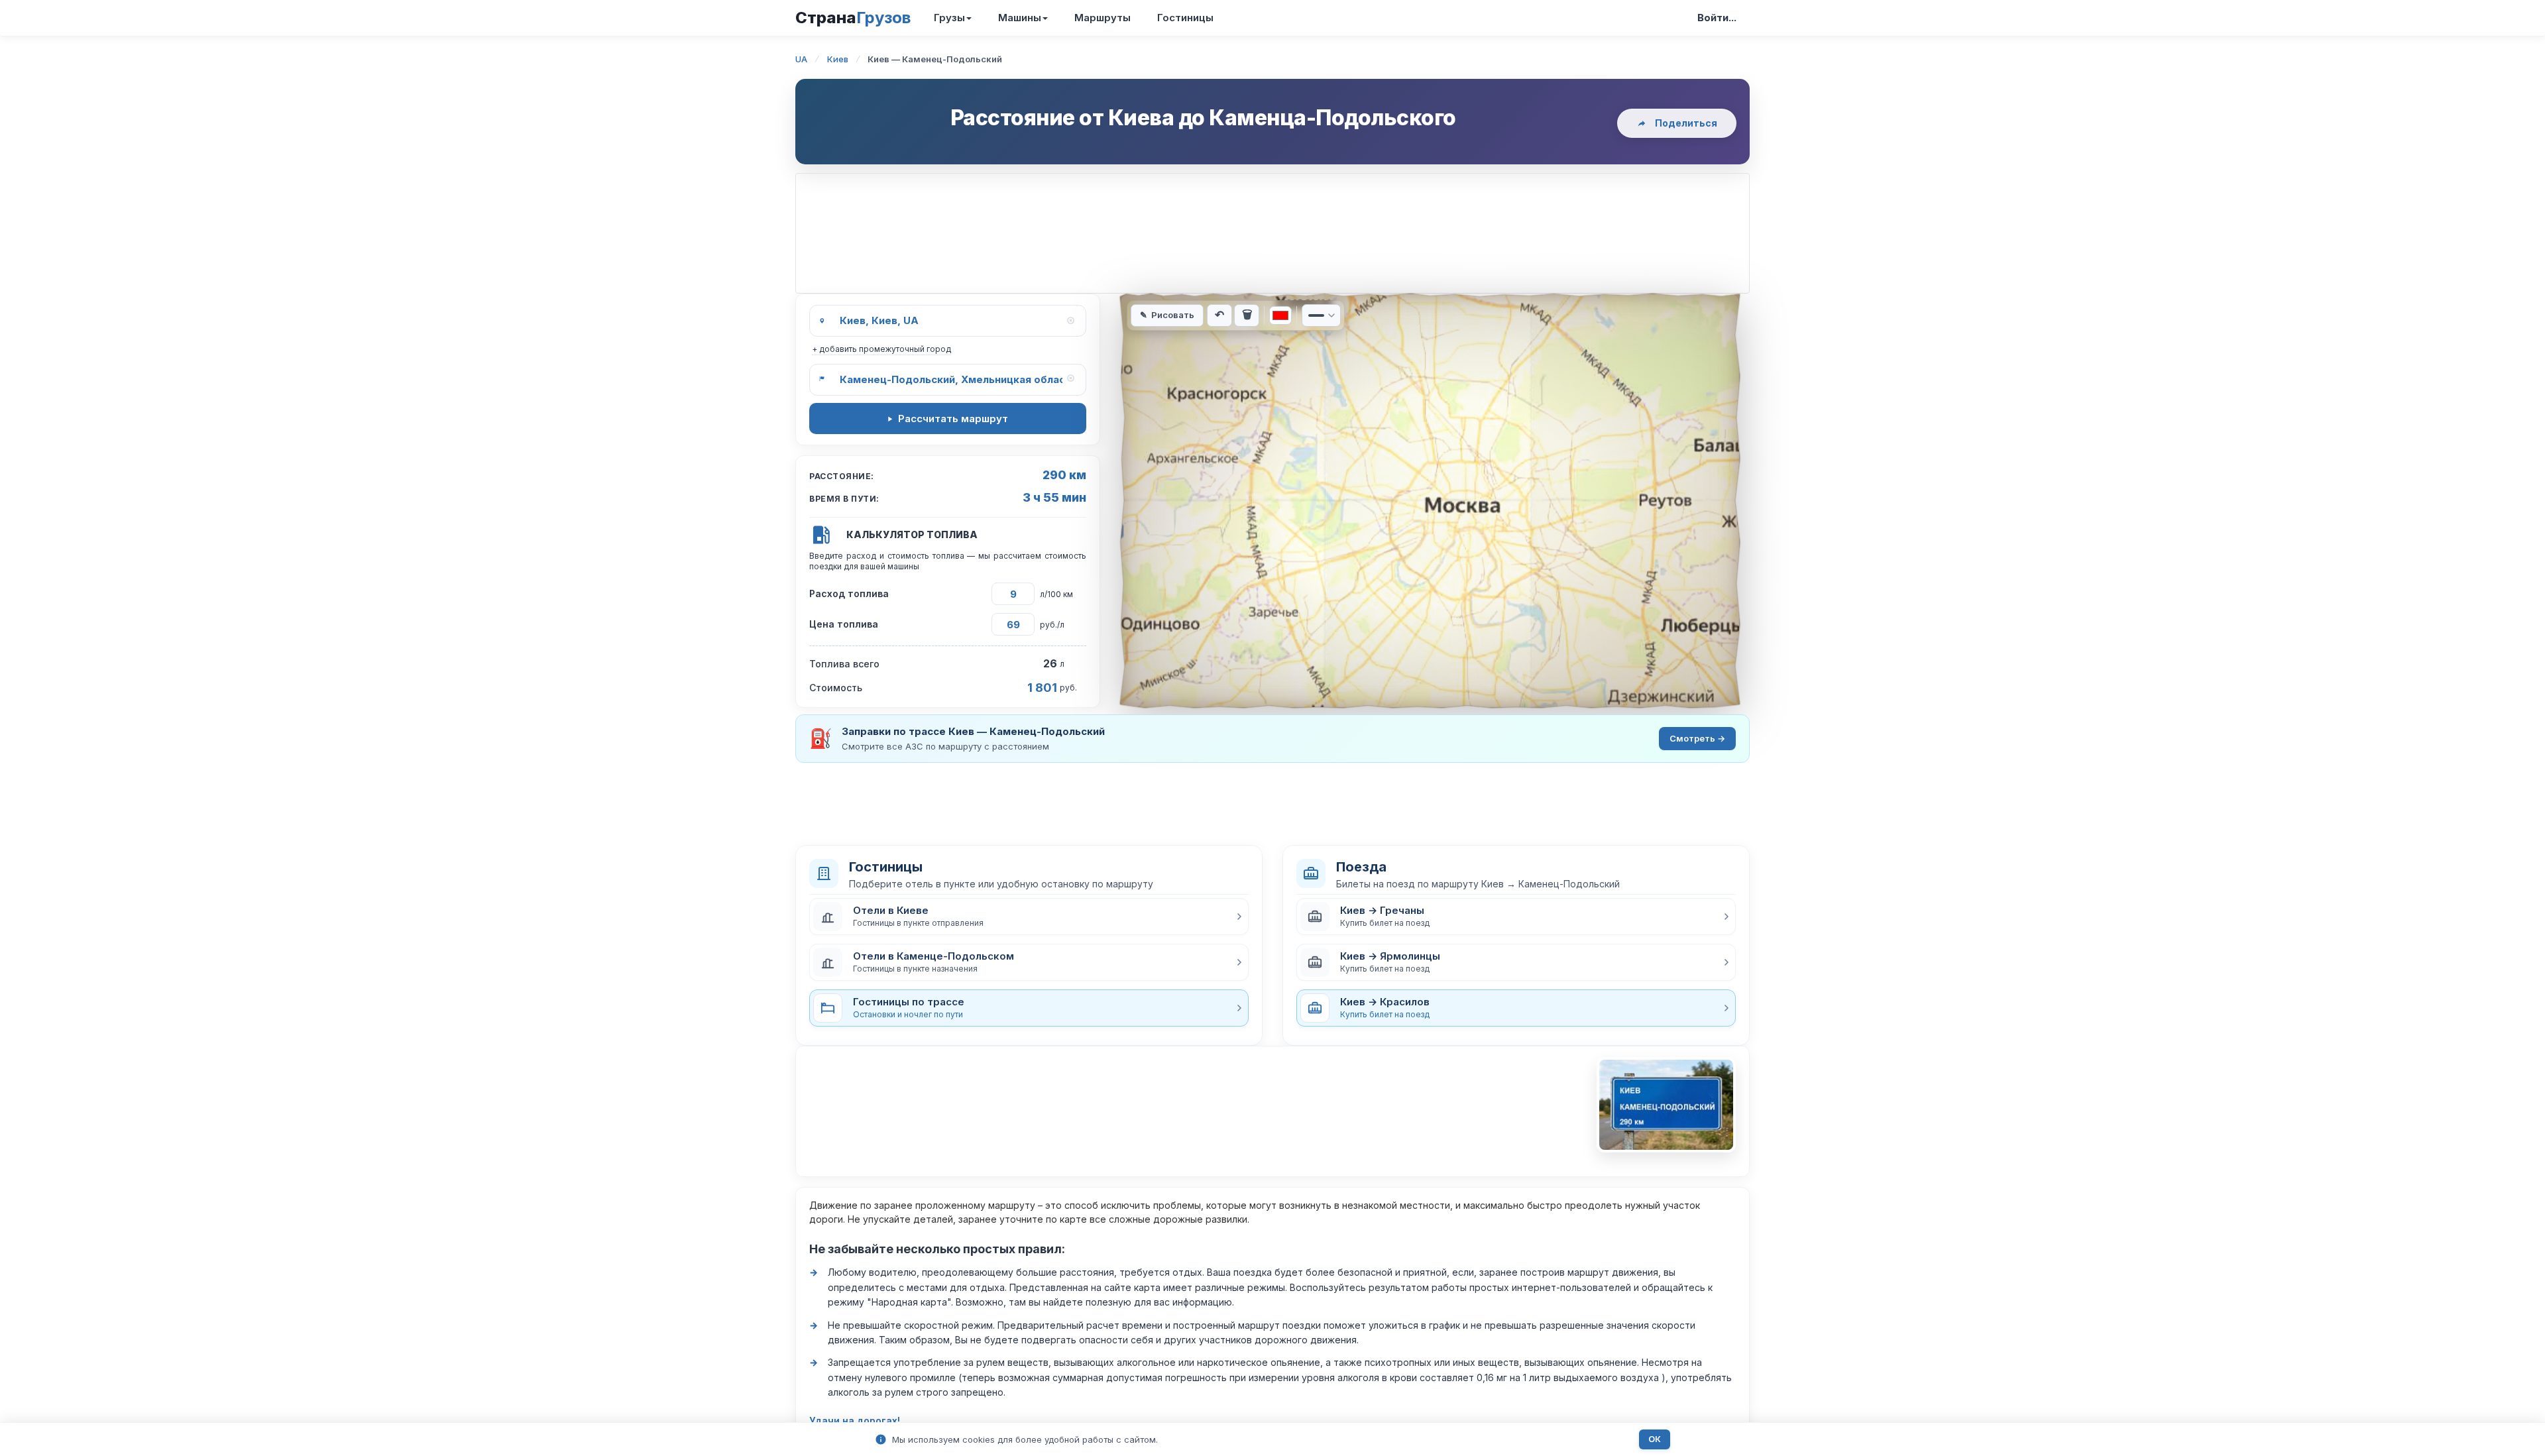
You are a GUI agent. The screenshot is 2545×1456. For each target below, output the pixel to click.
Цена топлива (844, 624)
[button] (1029, 917)
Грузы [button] (949, 18)
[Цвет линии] (1280, 315)
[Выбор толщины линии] (1321, 315)
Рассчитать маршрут (953, 419)
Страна (853, 18)
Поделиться (1686, 123)
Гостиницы (1185, 18)
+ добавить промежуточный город (881, 349)
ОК (1655, 1439)
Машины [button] (1020, 18)
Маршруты (1103, 18)
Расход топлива (849, 593)
